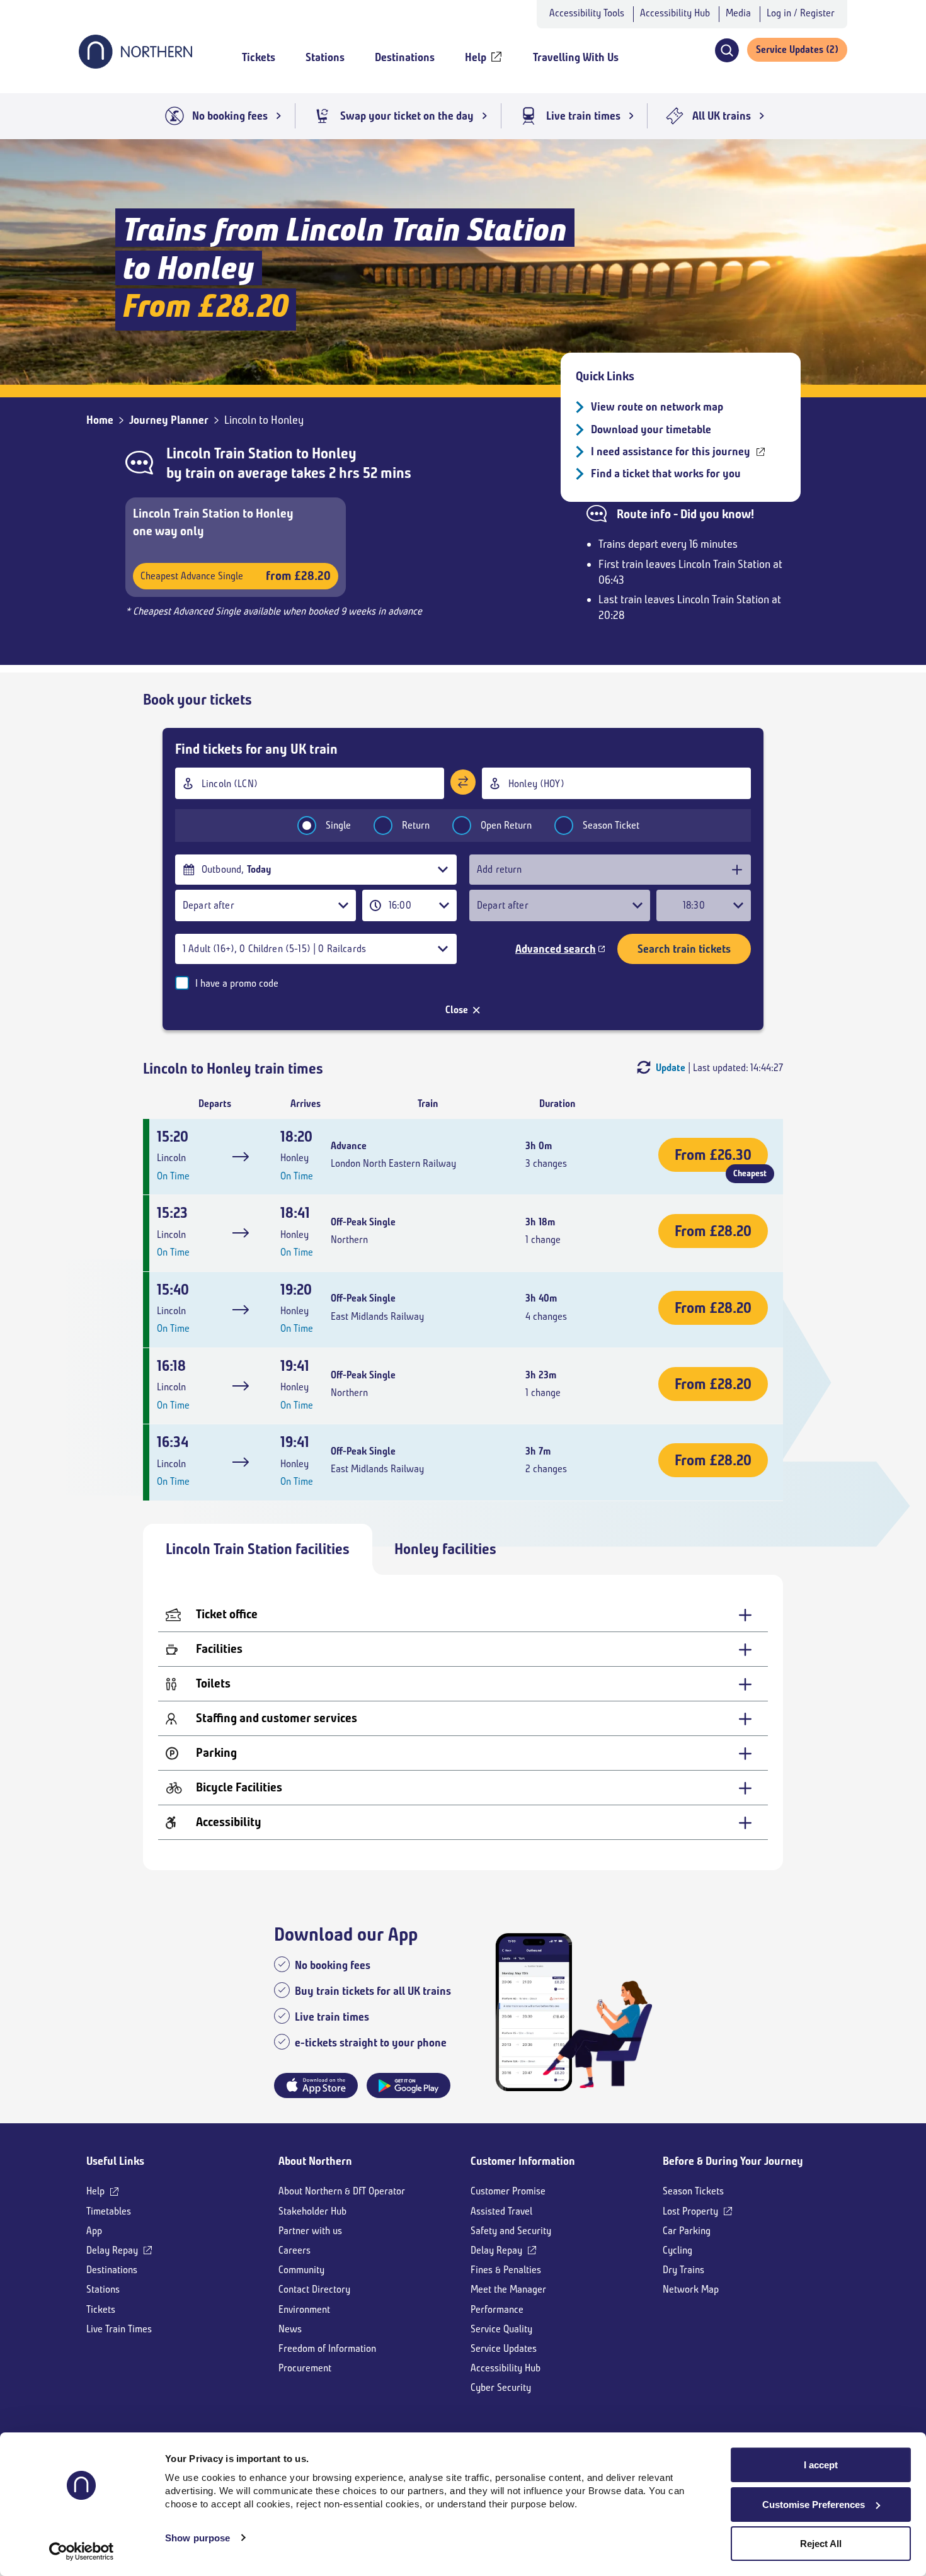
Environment (304, 2309)
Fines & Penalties (506, 2270)
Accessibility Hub (675, 13)
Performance (497, 2309)
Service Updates (504, 2348)
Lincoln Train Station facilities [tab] (258, 1549)
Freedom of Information (327, 2348)
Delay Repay (112, 2250)
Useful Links (115, 2161)
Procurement (305, 2368)
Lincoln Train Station (230, 453)
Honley (334, 453)
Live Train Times (119, 2329)
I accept (821, 2465)
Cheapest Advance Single (236, 576)
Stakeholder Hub (312, 2211)
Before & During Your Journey (733, 2161)
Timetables (109, 2211)
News (290, 2329)
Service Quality (501, 2329)
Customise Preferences (814, 2505)
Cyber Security (501, 2387)
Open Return (506, 825)
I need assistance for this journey (671, 451)
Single (338, 825)
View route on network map (657, 407)
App (94, 2231)
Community (301, 2270)
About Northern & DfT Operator (342, 2191)
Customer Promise (508, 2191)
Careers (294, 2250)
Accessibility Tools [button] (587, 13)
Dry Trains (683, 2270)
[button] (727, 50)
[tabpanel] (463, 1722)
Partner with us (310, 2231)
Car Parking (687, 2231)
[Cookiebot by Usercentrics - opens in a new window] (82, 2551)
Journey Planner (169, 420)
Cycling (677, 2250)
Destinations (112, 2270)
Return (416, 825)
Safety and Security (511, 2231)
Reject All (821, 2544)
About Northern (315, 2161)
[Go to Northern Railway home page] (135, 65)
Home (100, 420)
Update (671, 1068)
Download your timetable (651, 429)
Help (95, 2191)
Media (738, 13)
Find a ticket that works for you (666, 474)
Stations (103, 2289)
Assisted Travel (501, 2211)
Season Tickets (693, 2191)
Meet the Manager (508, 2289)
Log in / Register (801, 13)
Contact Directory (314, 2289)
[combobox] (310, 783)
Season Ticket (611, 825)
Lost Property (690, 2211)
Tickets (101, 2309)
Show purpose (197, 2538)
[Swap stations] (463, 782)
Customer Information (523, 2161)
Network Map (691, 2289)
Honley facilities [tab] (445, 1549)
